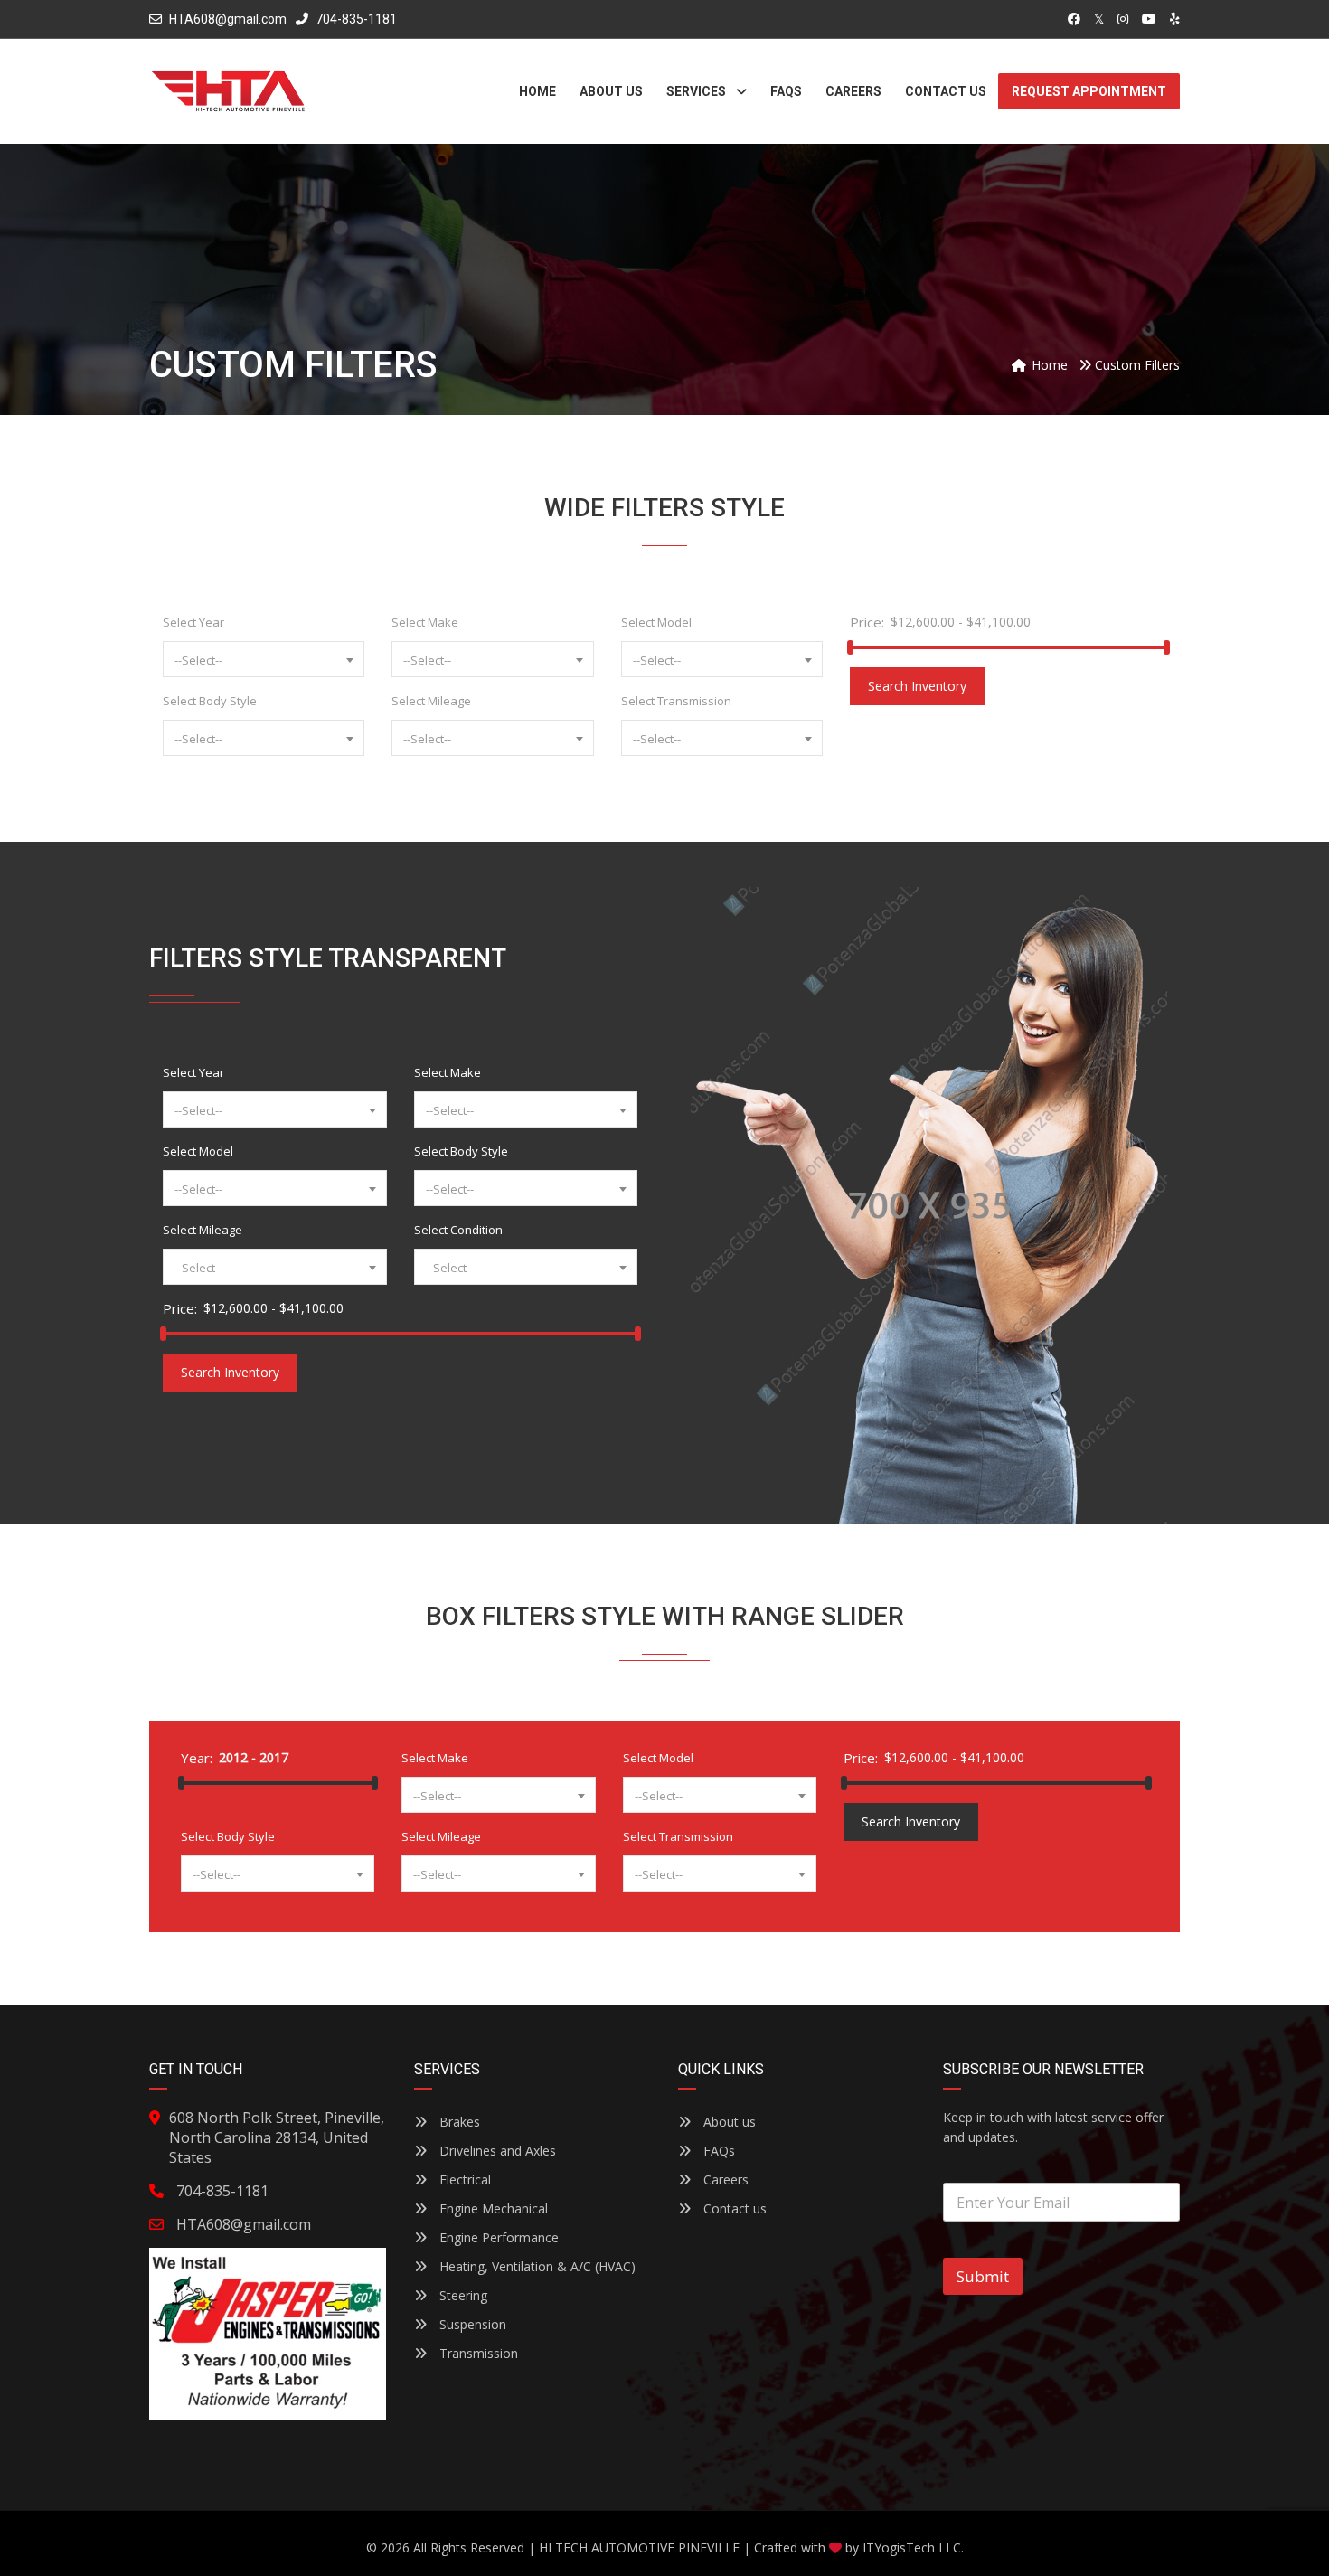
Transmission (477, 2353)
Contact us (733, 2208)
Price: (867, 622)
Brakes (458, 2122)
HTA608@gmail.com (228, 19)
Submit (983, 2276)
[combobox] (264, 659)
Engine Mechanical (492, 2208)
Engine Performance (497, 2237)
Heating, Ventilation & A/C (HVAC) (536, 2266)
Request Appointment (1089, 91)
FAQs (717, 2151)
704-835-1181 (355, 19)
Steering (462, 2295)
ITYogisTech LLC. (913, 2548)
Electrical (463, 2180)
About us (728, 2122)
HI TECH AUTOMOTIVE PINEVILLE (639, 2548)
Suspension (471, 2324)
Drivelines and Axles (496, 2151)
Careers (724, 2180)
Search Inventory (917, 686)
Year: (197, 1758)
